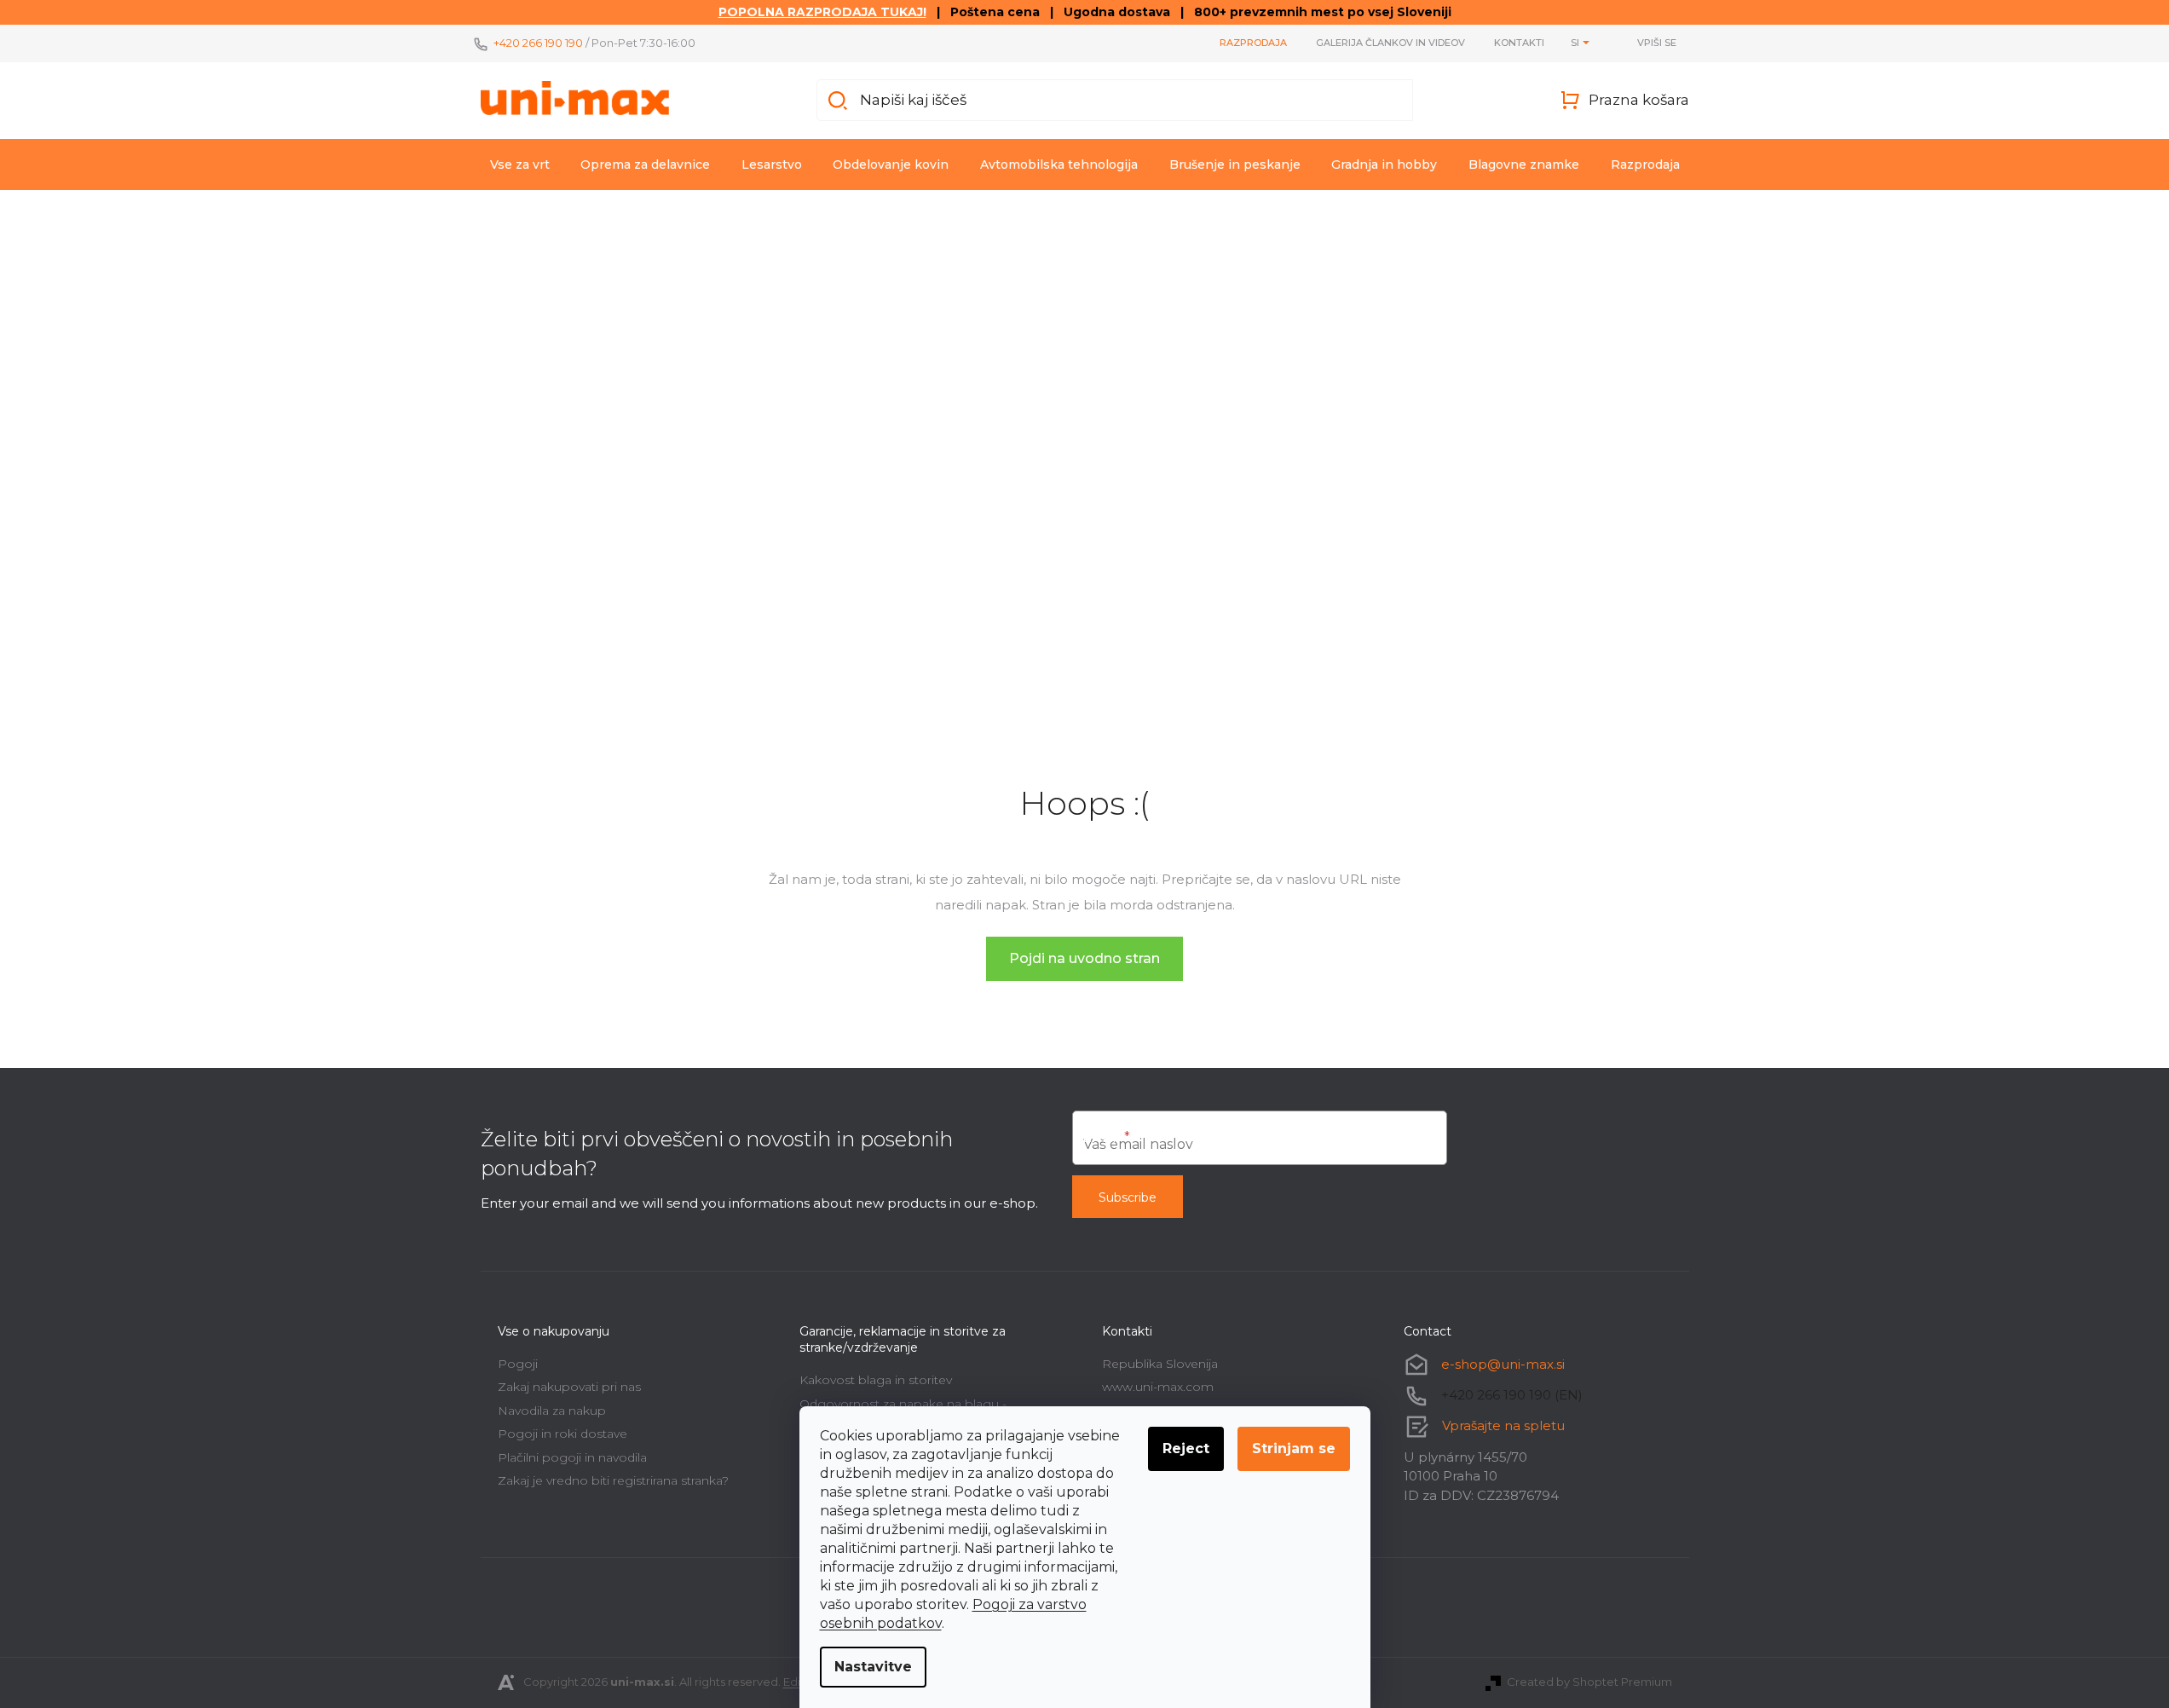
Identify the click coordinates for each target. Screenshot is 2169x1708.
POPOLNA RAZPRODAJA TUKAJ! (822, 12)
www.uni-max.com (1158, 1387)
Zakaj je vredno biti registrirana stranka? (613, 1480)
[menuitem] (520, 164)
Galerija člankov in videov (1390, 43)
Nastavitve (873, 1667)
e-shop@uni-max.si (1503, 1364)
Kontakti (1519, 43)
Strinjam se (1294, 1448)
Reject (1186, 1448)
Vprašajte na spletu (1503, 1425)
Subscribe (1128, 1197)
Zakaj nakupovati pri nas (569, 1387)
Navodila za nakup (552, 1411)
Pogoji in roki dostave (562, 1434)
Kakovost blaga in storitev (876, 1380)
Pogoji (518, 1364)
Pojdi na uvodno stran (1084, 958)
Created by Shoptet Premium (1589, 1682)
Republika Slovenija (1160, 1364)
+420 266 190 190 (538, 43)
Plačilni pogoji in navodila (572, 1457)
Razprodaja (1253, 43)
